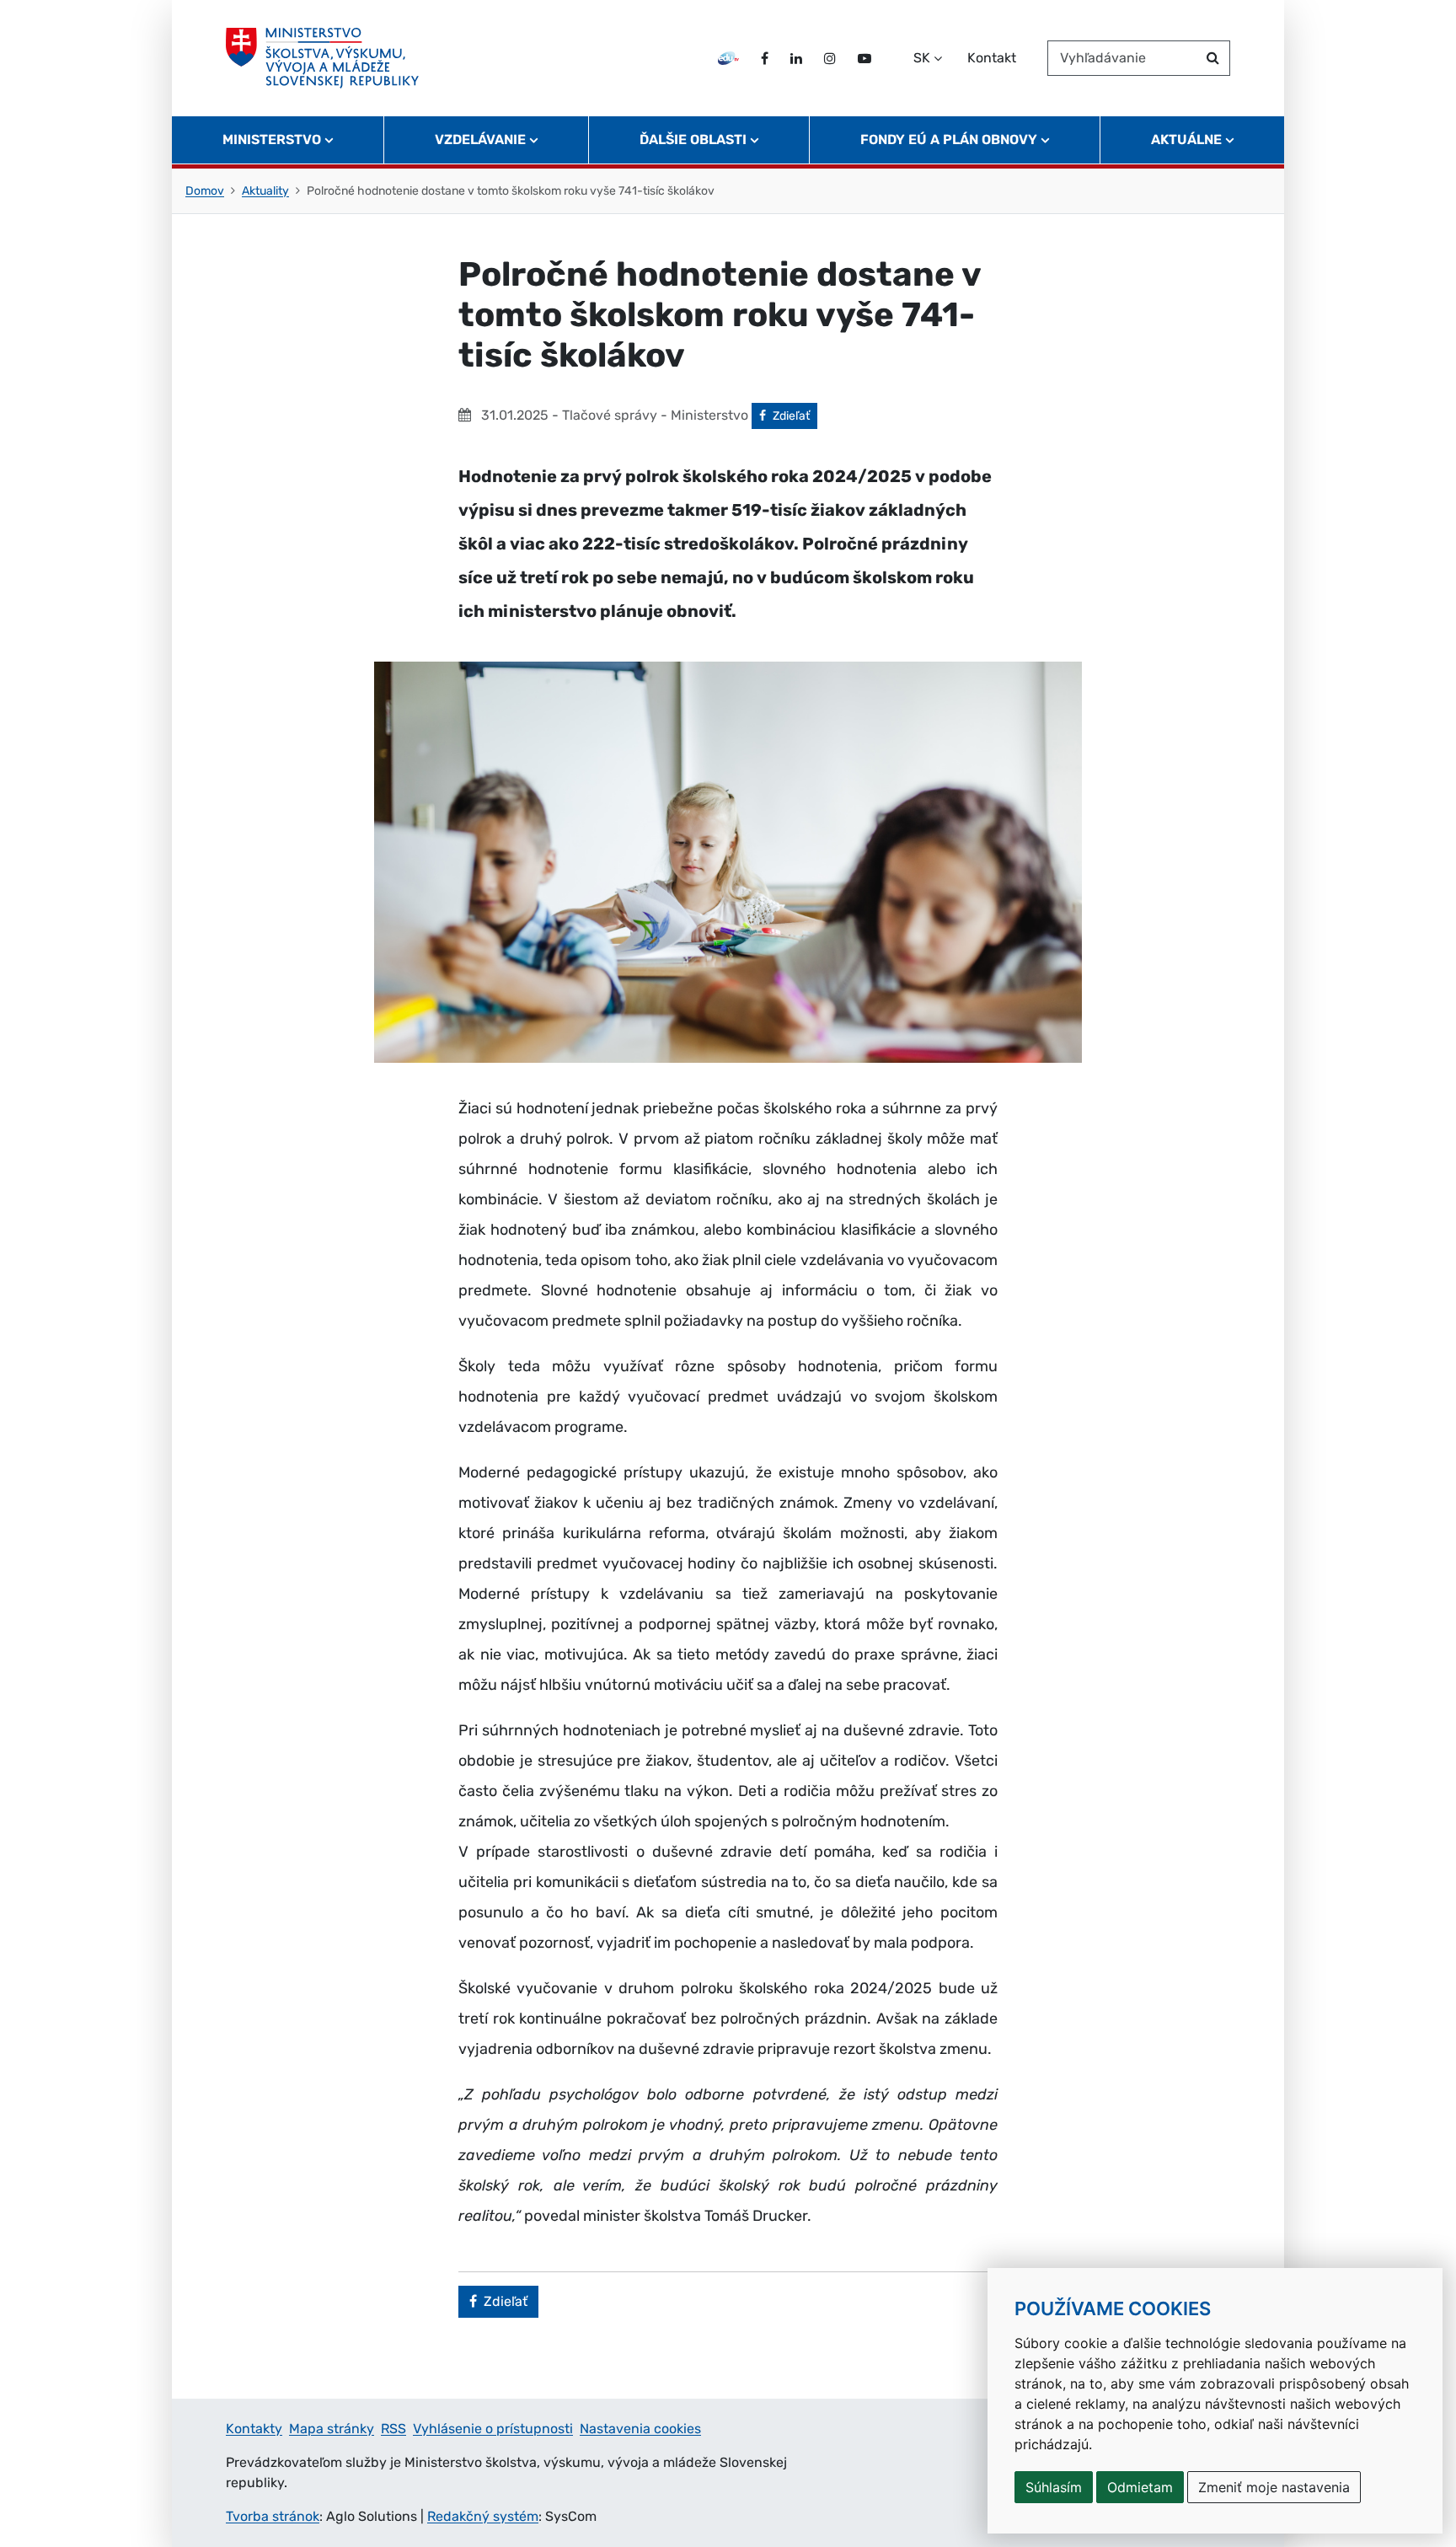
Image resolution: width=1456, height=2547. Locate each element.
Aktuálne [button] (1186, 139)
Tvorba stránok (273, 2516)
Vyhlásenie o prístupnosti (493, 2429)
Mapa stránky (332, 2429)
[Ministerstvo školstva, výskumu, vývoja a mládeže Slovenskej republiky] (322, 58)
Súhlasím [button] (1054, 2487)
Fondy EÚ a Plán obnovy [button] (949, 139)
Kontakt (992, 58)
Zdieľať (795, 416)
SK (922, 58)
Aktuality (265, 191)
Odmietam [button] (1140, 2487)
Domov (205, 191)
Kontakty (254, 2429)
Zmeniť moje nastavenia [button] (1274, 2487)
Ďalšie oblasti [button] (693, 139)
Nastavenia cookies (640, 2429)
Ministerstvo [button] (272, 139)
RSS (393, 2429)
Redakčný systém (483, 2516)
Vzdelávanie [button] (480, 139)
